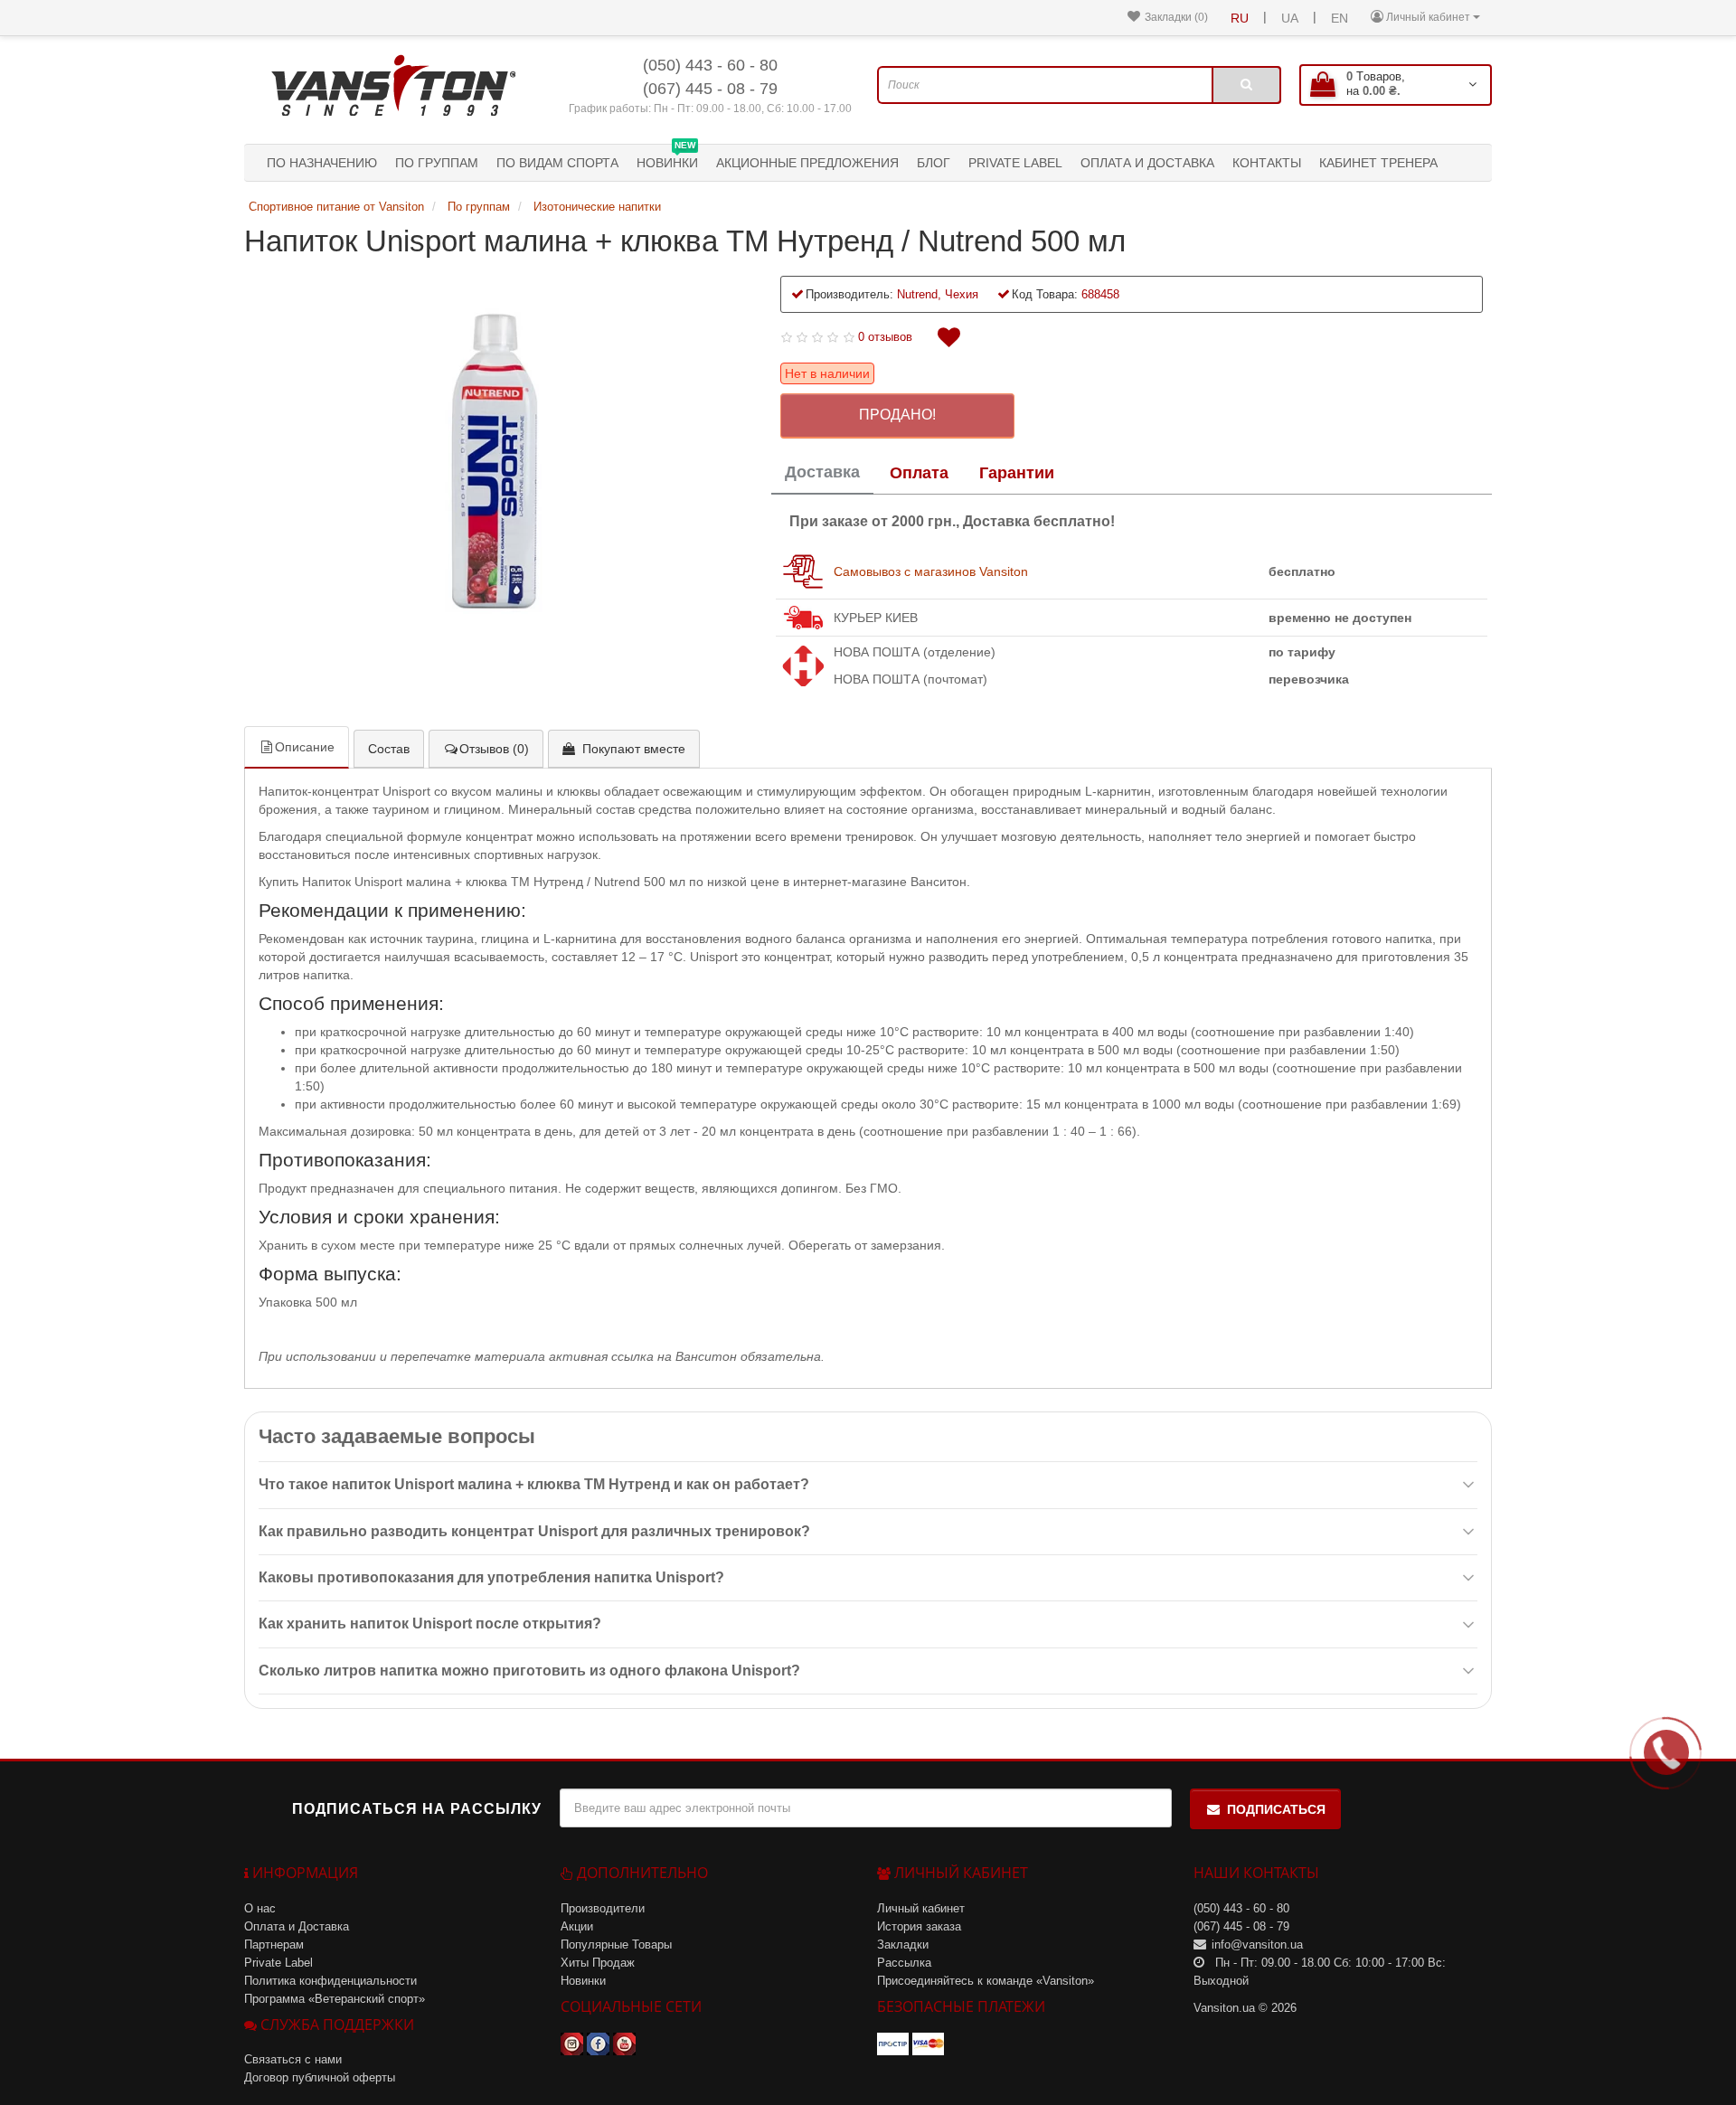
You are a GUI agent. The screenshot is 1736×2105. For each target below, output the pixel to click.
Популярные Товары (616, 1945)
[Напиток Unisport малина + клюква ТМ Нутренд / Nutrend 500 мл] (499, 460)
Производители (603, 1908)
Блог (934, 163)
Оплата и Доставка (1147, 163)
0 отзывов (885, 337)
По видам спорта (557, 163)
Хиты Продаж (598, 1963)
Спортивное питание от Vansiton (338, 207)
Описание (305, 747)
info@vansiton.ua (1257, 1945)
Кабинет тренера (1378, 163)
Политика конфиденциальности (330, 1981)
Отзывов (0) (494, 749)
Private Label (1015, 163)
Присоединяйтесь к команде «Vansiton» (986, 1981)
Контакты (1267, 163)
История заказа (919, 1926)
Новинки (667, 157)
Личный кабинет (921, 1908)
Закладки (903, 1945)
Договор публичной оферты (320, 2077)
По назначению (322, 163)
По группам (437, 163)
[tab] (822, 474)
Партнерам (274, 1945)
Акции (577, 1926)
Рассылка (904, 1963)
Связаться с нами (293, 2059)
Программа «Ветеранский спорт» (335, 1999)
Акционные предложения (807, 163)
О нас (260, 1908)
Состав (389, 749)
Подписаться (1276, 1809)
